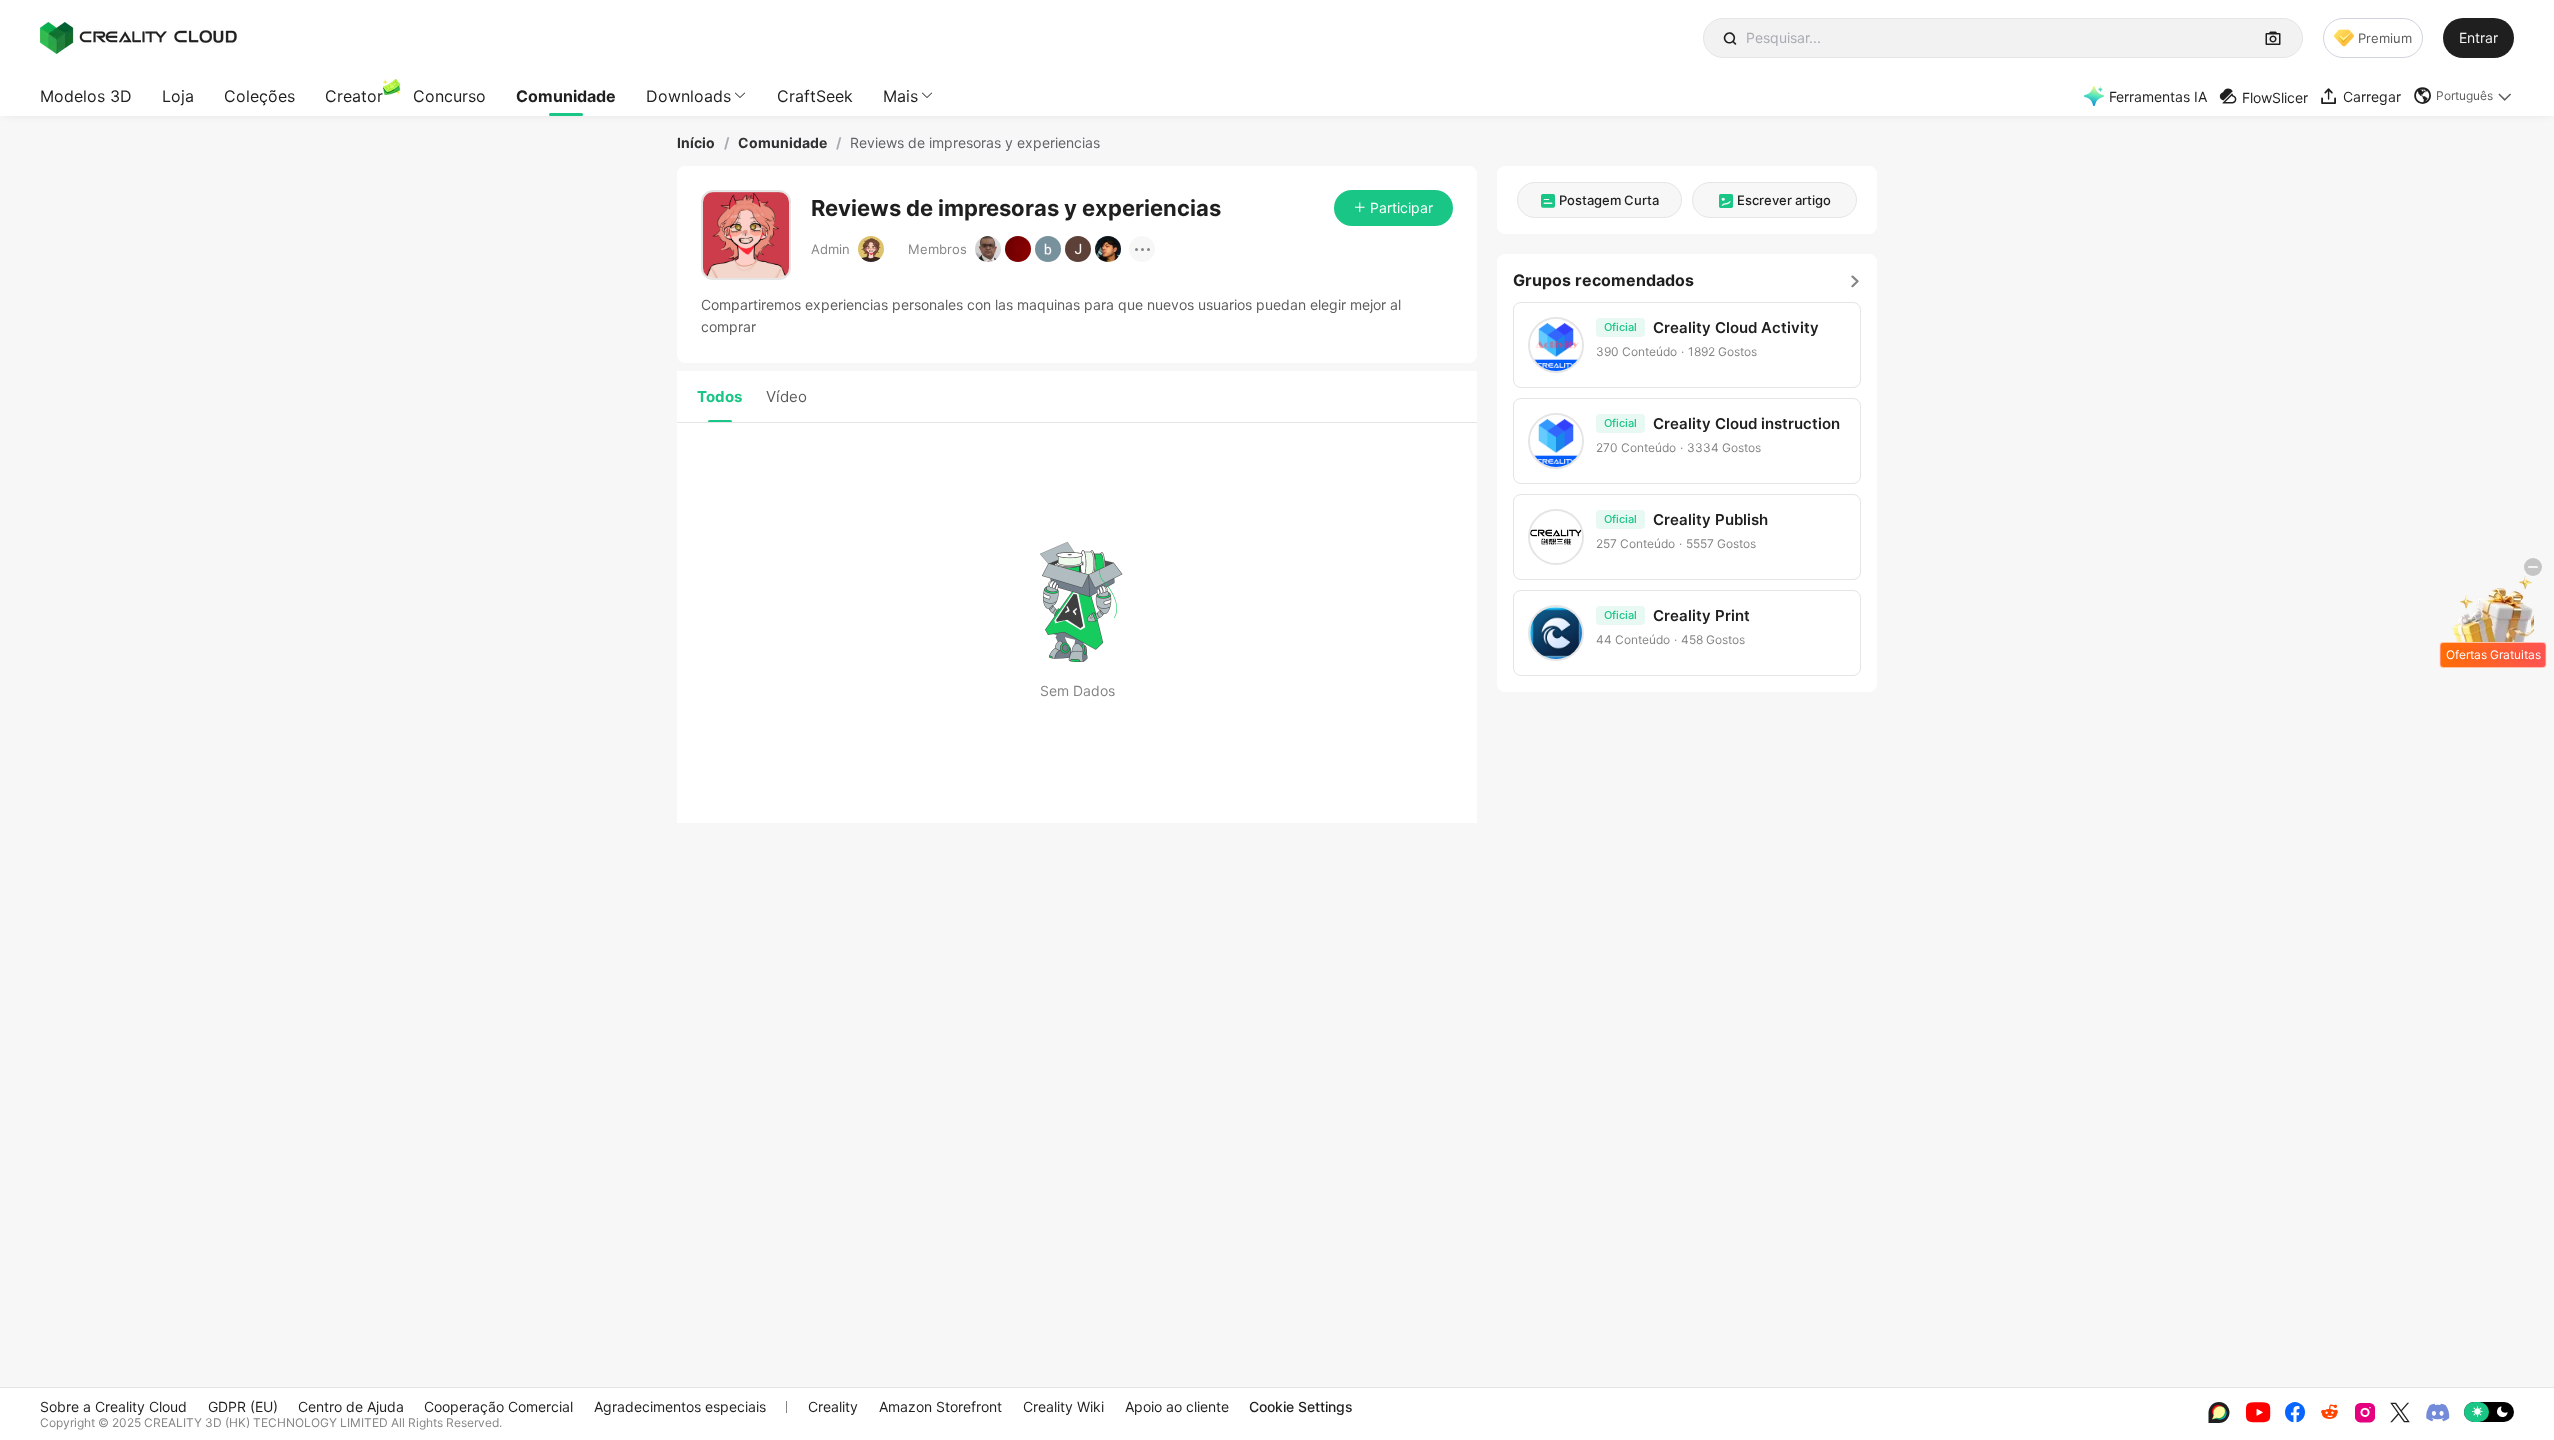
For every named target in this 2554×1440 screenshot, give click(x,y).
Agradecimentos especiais (680, 1406)
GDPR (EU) (243, 1406)
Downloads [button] (688, 96)
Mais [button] (900, 96)
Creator (354, 96)
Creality (833, 1406)
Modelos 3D (86, 96)
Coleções (259, 96)
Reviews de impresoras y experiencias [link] (975, 143)
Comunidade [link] (782, 143)
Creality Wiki (1063, 1406)
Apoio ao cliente (1177, 1406)
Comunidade (566, 96)
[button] (2463, 96)
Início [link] (696, 143)
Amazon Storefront (940, 1406)
